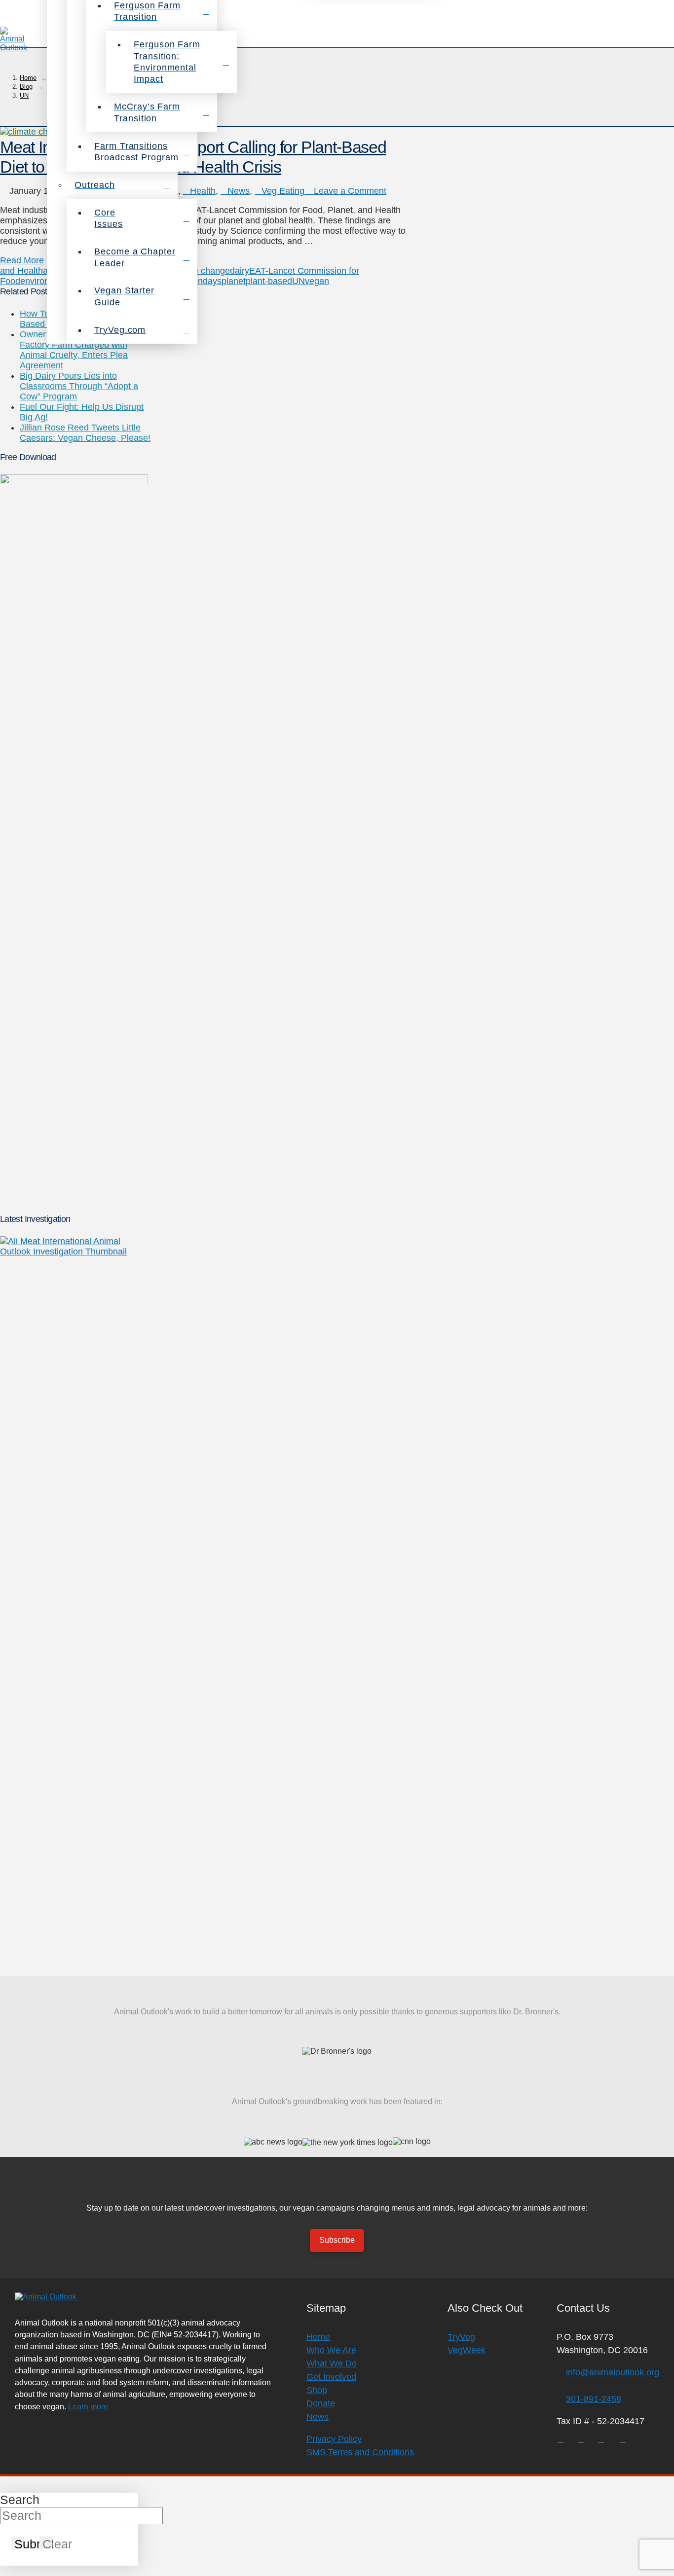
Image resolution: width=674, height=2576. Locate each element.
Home (318, 2337)
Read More (22, 260)
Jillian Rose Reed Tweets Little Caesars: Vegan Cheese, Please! (85, 433)
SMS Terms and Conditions (360, 2452)
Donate (321, 2403)
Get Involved (331, 2377)
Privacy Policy (334, 2439)
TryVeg (461, 2337)
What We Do (332, 2363)
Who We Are (331, 2350)
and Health (21, 271)
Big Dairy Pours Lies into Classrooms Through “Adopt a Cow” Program (79, 386)
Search (20, 2500)
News (318, 2417)
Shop (317, 2390)
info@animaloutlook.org (613, 2372)
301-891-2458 (594, 2399)
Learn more (88, 2406)
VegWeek (467, 2350)
